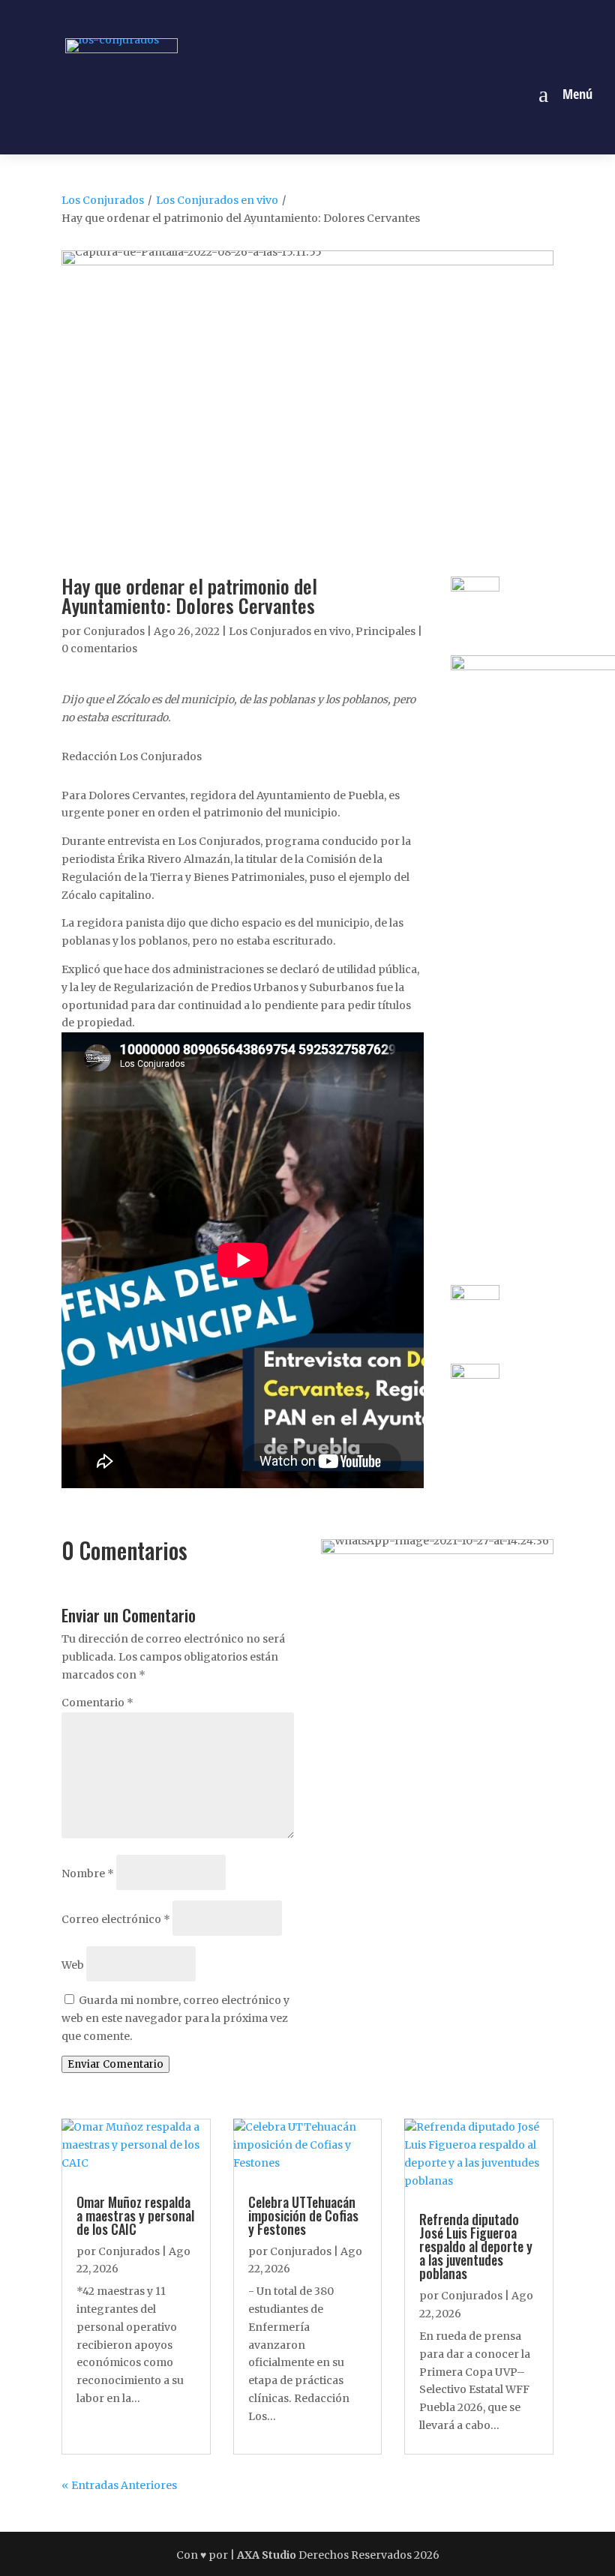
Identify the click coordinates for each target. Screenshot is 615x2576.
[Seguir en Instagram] (290, 17)
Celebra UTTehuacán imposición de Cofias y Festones (303, 2215)
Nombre (88, 1874)
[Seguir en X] (325, 17)
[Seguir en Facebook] (256, 17)
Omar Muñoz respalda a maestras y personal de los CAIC (135, 2215)
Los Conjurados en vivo (217, 200)
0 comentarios (99, 648)
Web (73, 1965)
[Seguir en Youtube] (359, 17)
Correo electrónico (116, 1919)
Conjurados (114, 631)
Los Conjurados (103, 200)
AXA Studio (268, 2555)
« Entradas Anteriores (119, 2485)
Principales (385, 631)
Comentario (97, 1703)
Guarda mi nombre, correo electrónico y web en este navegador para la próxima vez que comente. (175, 2018)
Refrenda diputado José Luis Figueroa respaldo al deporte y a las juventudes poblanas (476, 2246)
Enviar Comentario (115, 2064)
